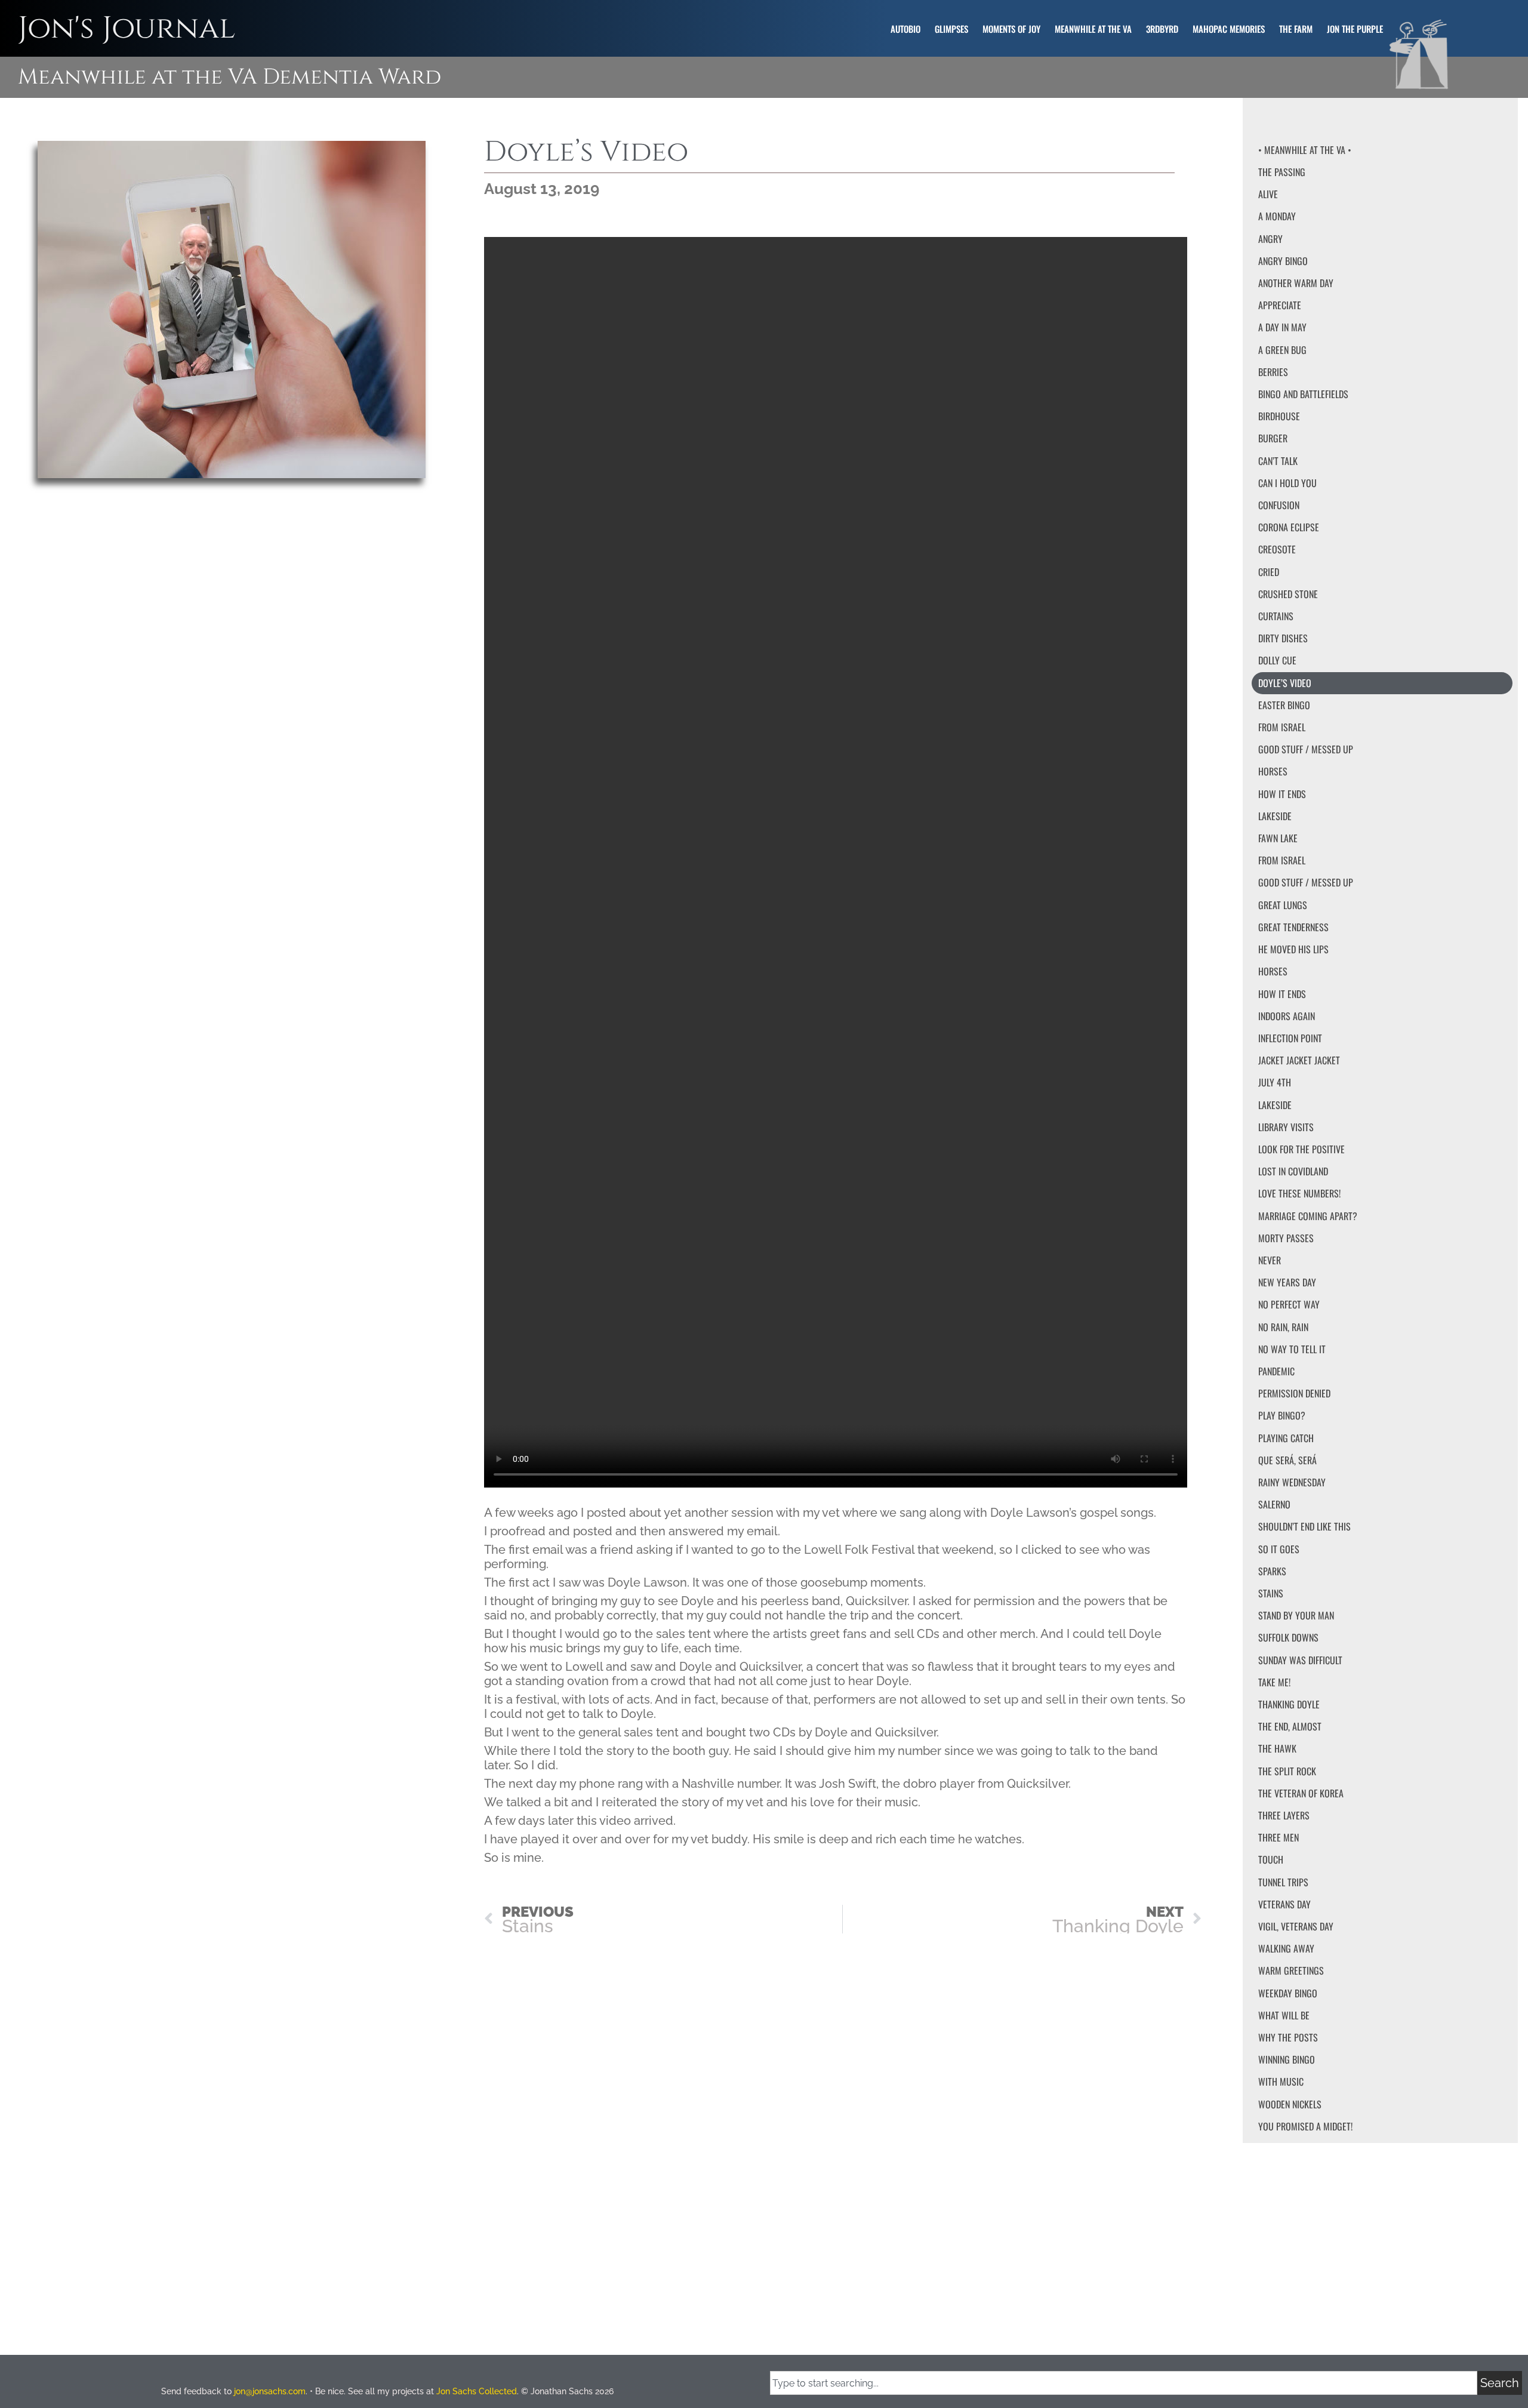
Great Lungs (1283, 905)
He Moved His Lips (1293, 949)
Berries (1273, 372)
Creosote (1277, 549)
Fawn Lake (1278, 838)
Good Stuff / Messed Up (1306, 749)
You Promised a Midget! (1305, 2126)
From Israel (1282, 727)
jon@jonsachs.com (270, 2391)
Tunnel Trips (1283, 1882)
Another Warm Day (1296, 283)
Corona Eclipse (1289, 527)
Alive (1268, 194)
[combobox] (1124, 2383)
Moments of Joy (1011, 29)
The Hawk (1277, 1748)
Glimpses (951, 29)
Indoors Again (1287, 1016)
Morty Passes (1286, 1238)
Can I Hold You (1287, 483)
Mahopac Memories (1229, 29)
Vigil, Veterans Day (1296, 1926)
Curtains (1276, 616)
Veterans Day (1284, 1904)
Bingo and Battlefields (1303, 394)
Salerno (1274, 1504)
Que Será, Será (1287, 1460)
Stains (1271, 1593)
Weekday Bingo (1288, 1993)
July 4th (1275, 1082)
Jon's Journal (127, 28)
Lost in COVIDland (1293, 1171)
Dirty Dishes (1283, 638)
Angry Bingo (1283, 261)
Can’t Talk (1278, 461)
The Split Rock (1287, 1771)
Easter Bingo (1284, 705)
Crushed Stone (1288, 594)
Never (1270, 1260)
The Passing (1282, 172)
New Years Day (1287, 1282)
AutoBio (905, 29)
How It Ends (1282, 794)
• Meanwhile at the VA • (1305, 150)
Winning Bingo (1287, 2059)
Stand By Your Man (1296, 1615)
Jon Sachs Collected (477, 2391)
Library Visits (1286, 1127)
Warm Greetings (1291, 1970)
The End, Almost (1290, 1726)
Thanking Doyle (1289, 1704)
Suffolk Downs (1288, 1637)
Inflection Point (1290, 1038)
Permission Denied (1294, 1393)
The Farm (1296, 29)
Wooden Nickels (1290, 2104)
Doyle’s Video (1285, 683)
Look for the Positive (1301, 1149)
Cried (1269, 572)
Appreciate (1280, 305)
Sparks (1272, 1571)
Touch (1271, 1859)
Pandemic (1276, 1371)
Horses (1273, 771)
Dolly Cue (1277, 660)
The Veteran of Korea (1301, 1793)
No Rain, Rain (1283, 1327)
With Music (1281, 2081)
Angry (1270, 239)
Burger (1273, 438)
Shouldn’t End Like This (1304, 1526)
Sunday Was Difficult (1300, 1660)
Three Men (1279, 1837)
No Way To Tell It (1292, 1349)
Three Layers (1284, 1815)
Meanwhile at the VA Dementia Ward (229, 77)
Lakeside (1275, 816)
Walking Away (1286, 1948)
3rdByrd (1162, 29)
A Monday (1277, 216)
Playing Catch (1286, 1438)
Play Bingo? (1282, 1415)
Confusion (1279, 505)
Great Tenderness (1293, 927)
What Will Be (1284, 2015)
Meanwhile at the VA (1093, 29)
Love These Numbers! (1299, 1193)
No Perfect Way (1289, 1304)
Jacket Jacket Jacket (1299, 1060)
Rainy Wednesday (1292, 1482)
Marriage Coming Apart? (1308, 1216)
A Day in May (1282, 327)
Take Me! (1274, 1682)
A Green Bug (1282, 350)
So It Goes (1279, 1549)
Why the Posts (1288, 2037)
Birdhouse (1279, 416)
